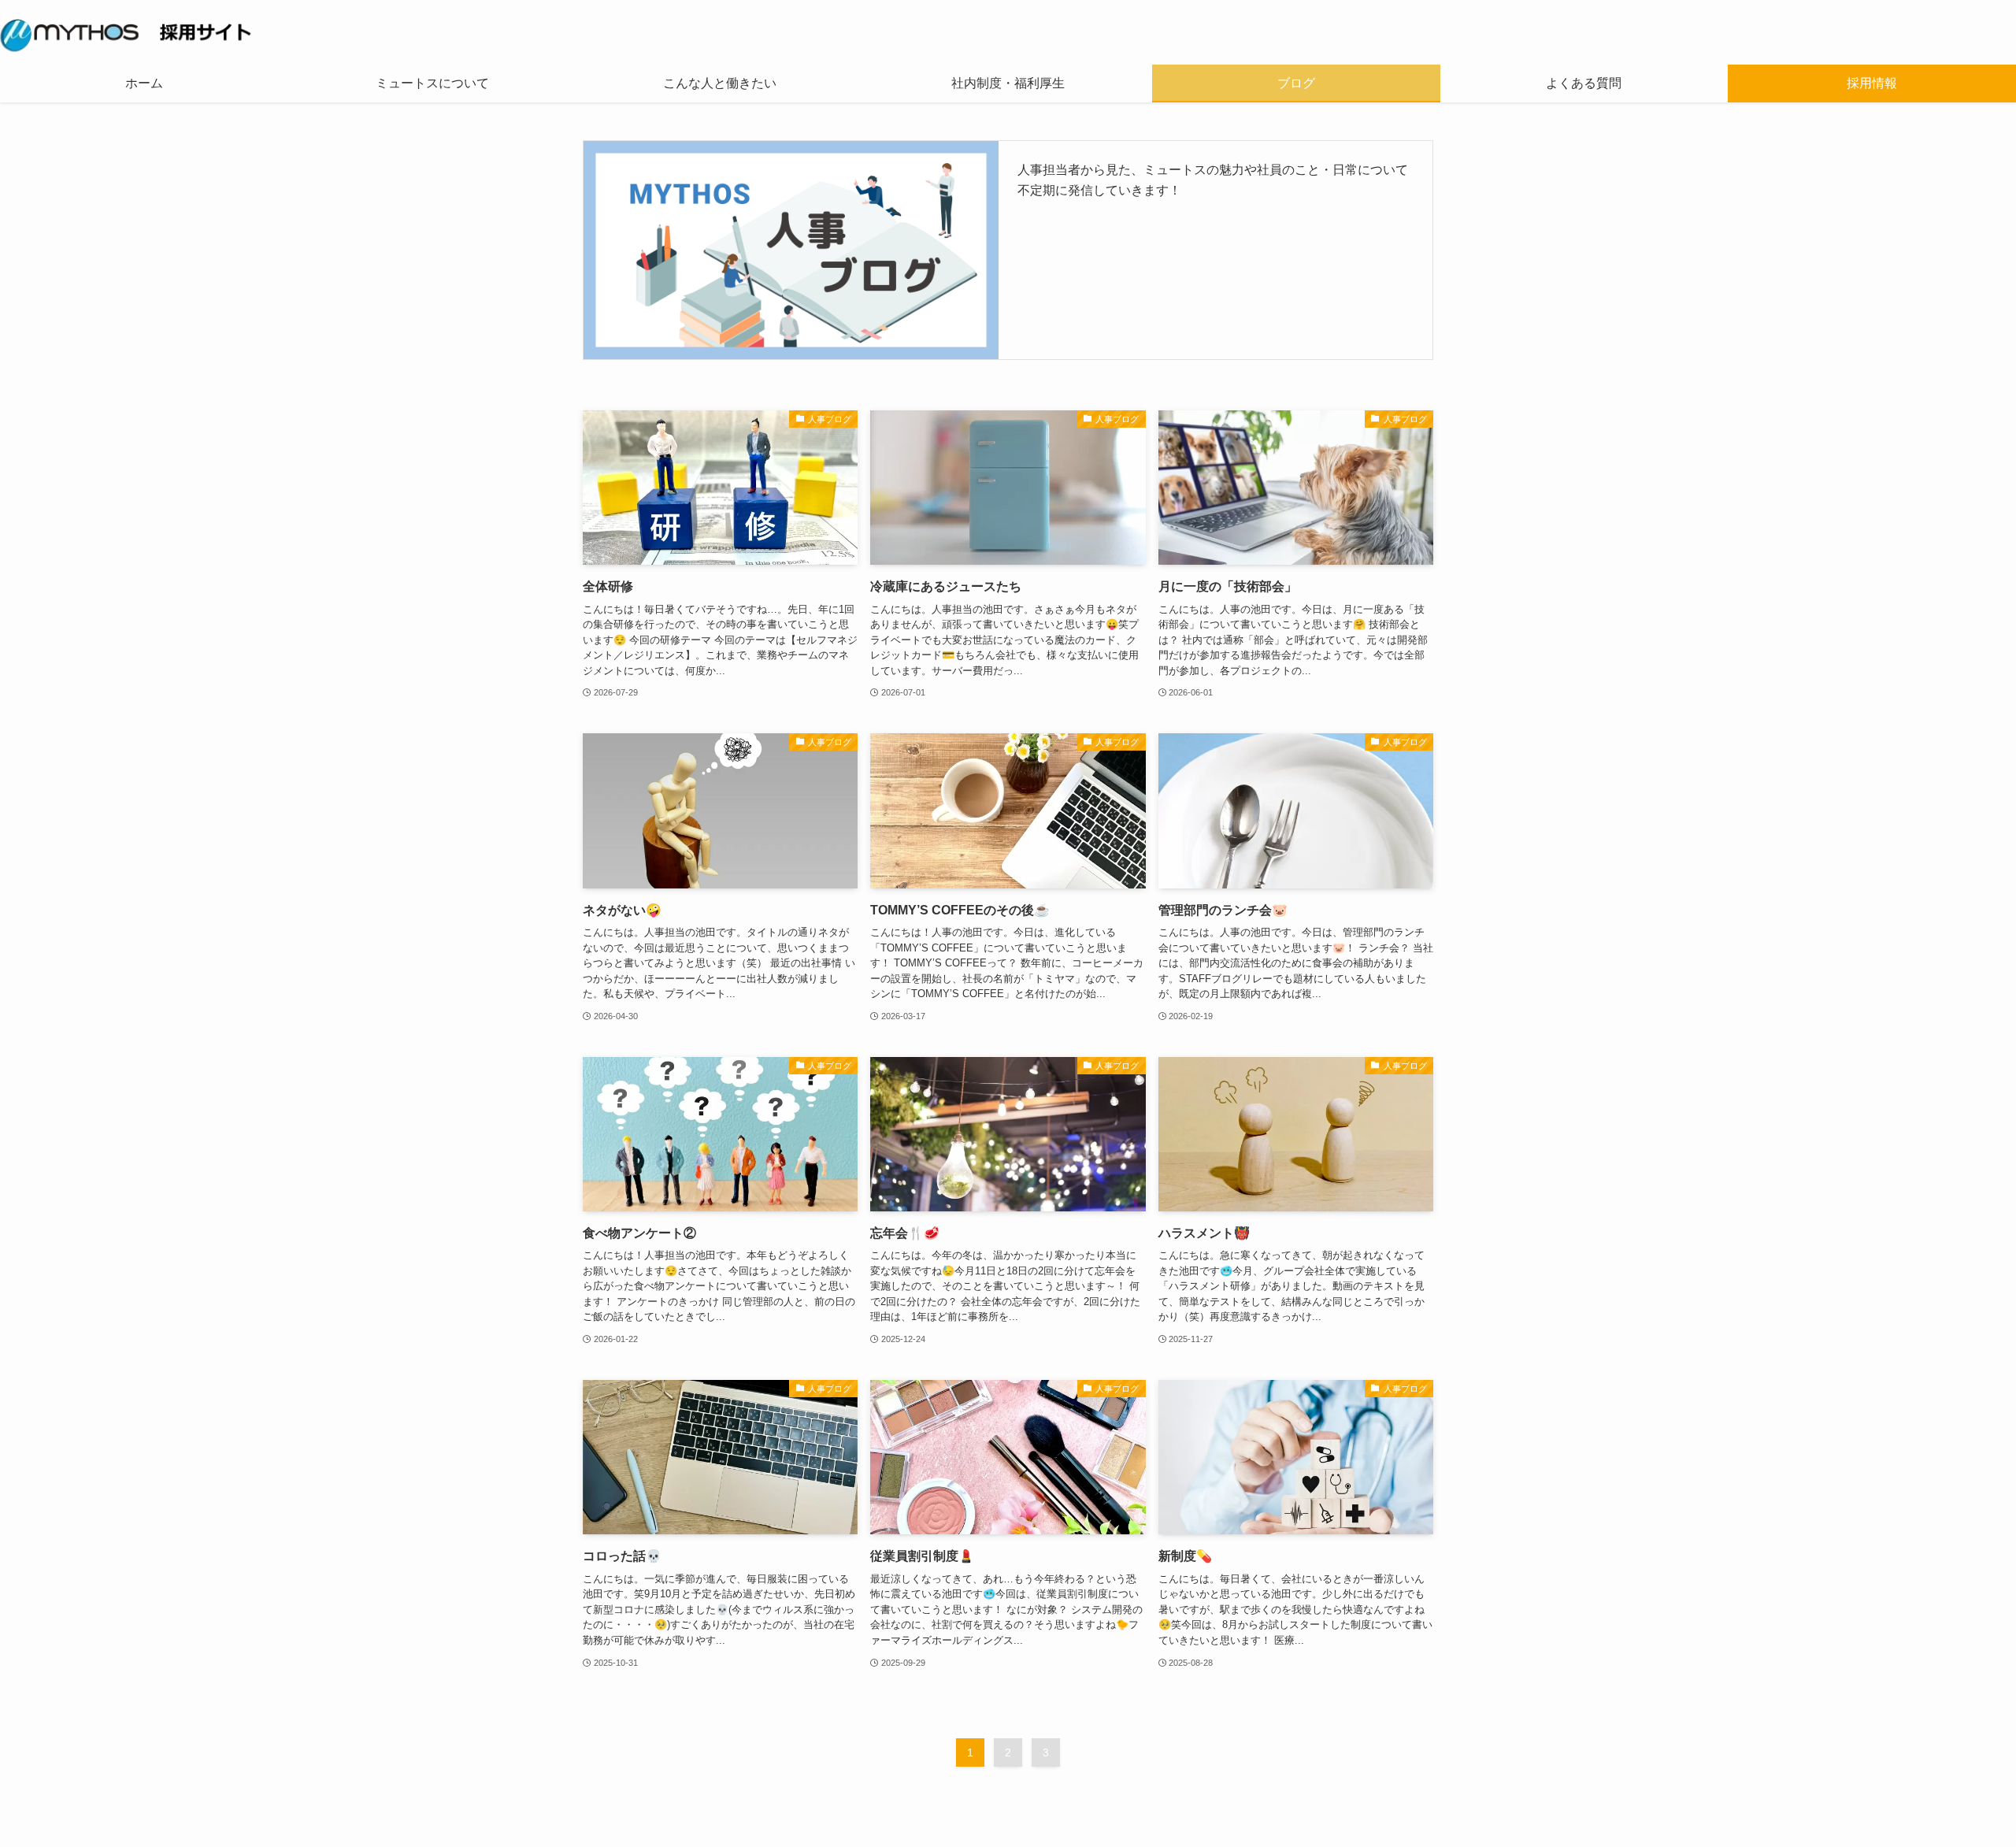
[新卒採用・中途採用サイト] (1008, 35)
